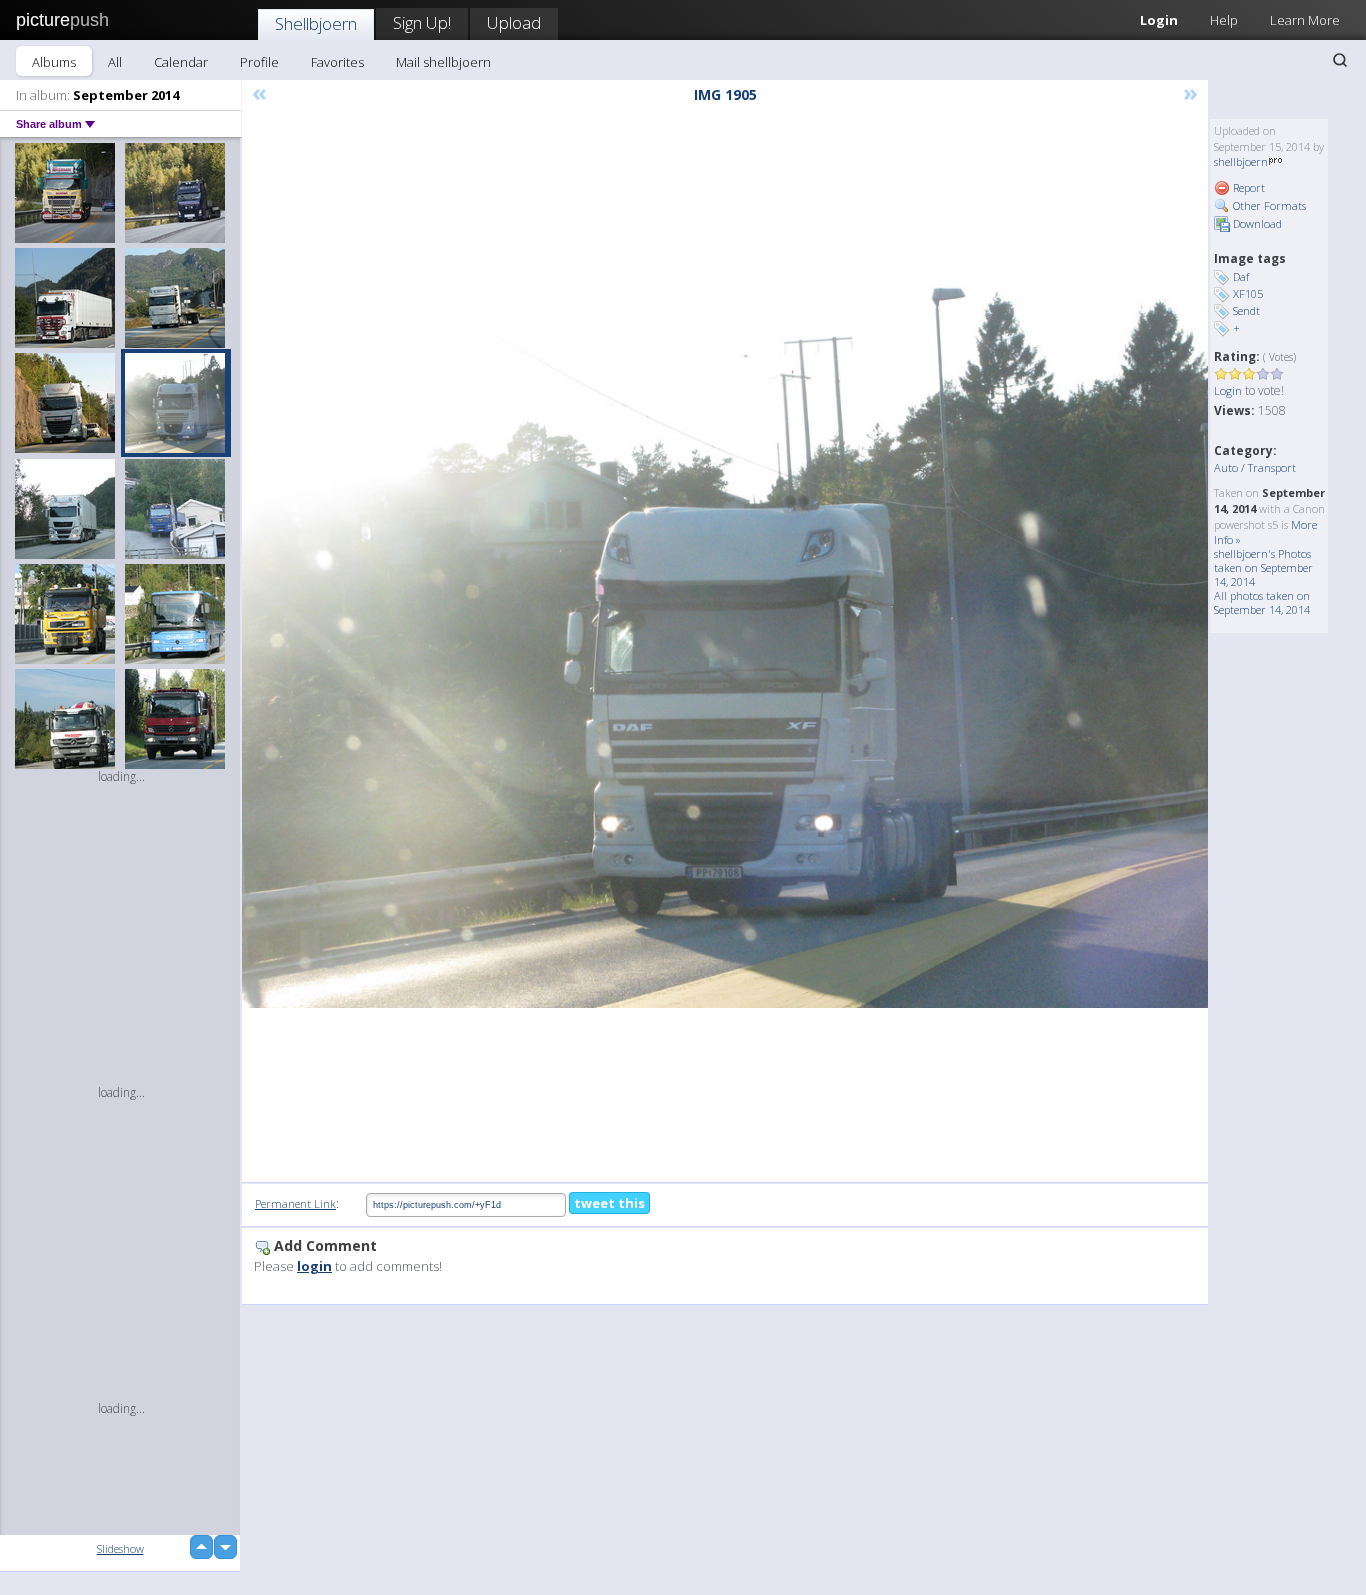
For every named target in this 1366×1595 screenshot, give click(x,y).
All (115, 62)
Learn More (1305, 20)
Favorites (337, 62)
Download (1256, 223)
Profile (259, 62)
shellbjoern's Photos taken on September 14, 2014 (1263, 567)
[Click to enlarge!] (725, 645)
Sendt (1246, 310)
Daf (1241, 276)
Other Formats (1268, 205)
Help (1224, 20)
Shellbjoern (316, 23)
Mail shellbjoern (443, 62)
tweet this (609, 1203)
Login (1159, 20)
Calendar (181, 62)
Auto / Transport (1255, 467)
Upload (514, 22)
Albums (54, 62)
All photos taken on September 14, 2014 (1262, 602)
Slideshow (120, 1548)
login (314, 1266)
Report (1247, 187)
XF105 (1248, 293)
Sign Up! (422, 22)
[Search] (1340, 60)
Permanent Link (295, 1203)
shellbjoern (1241, 161)
